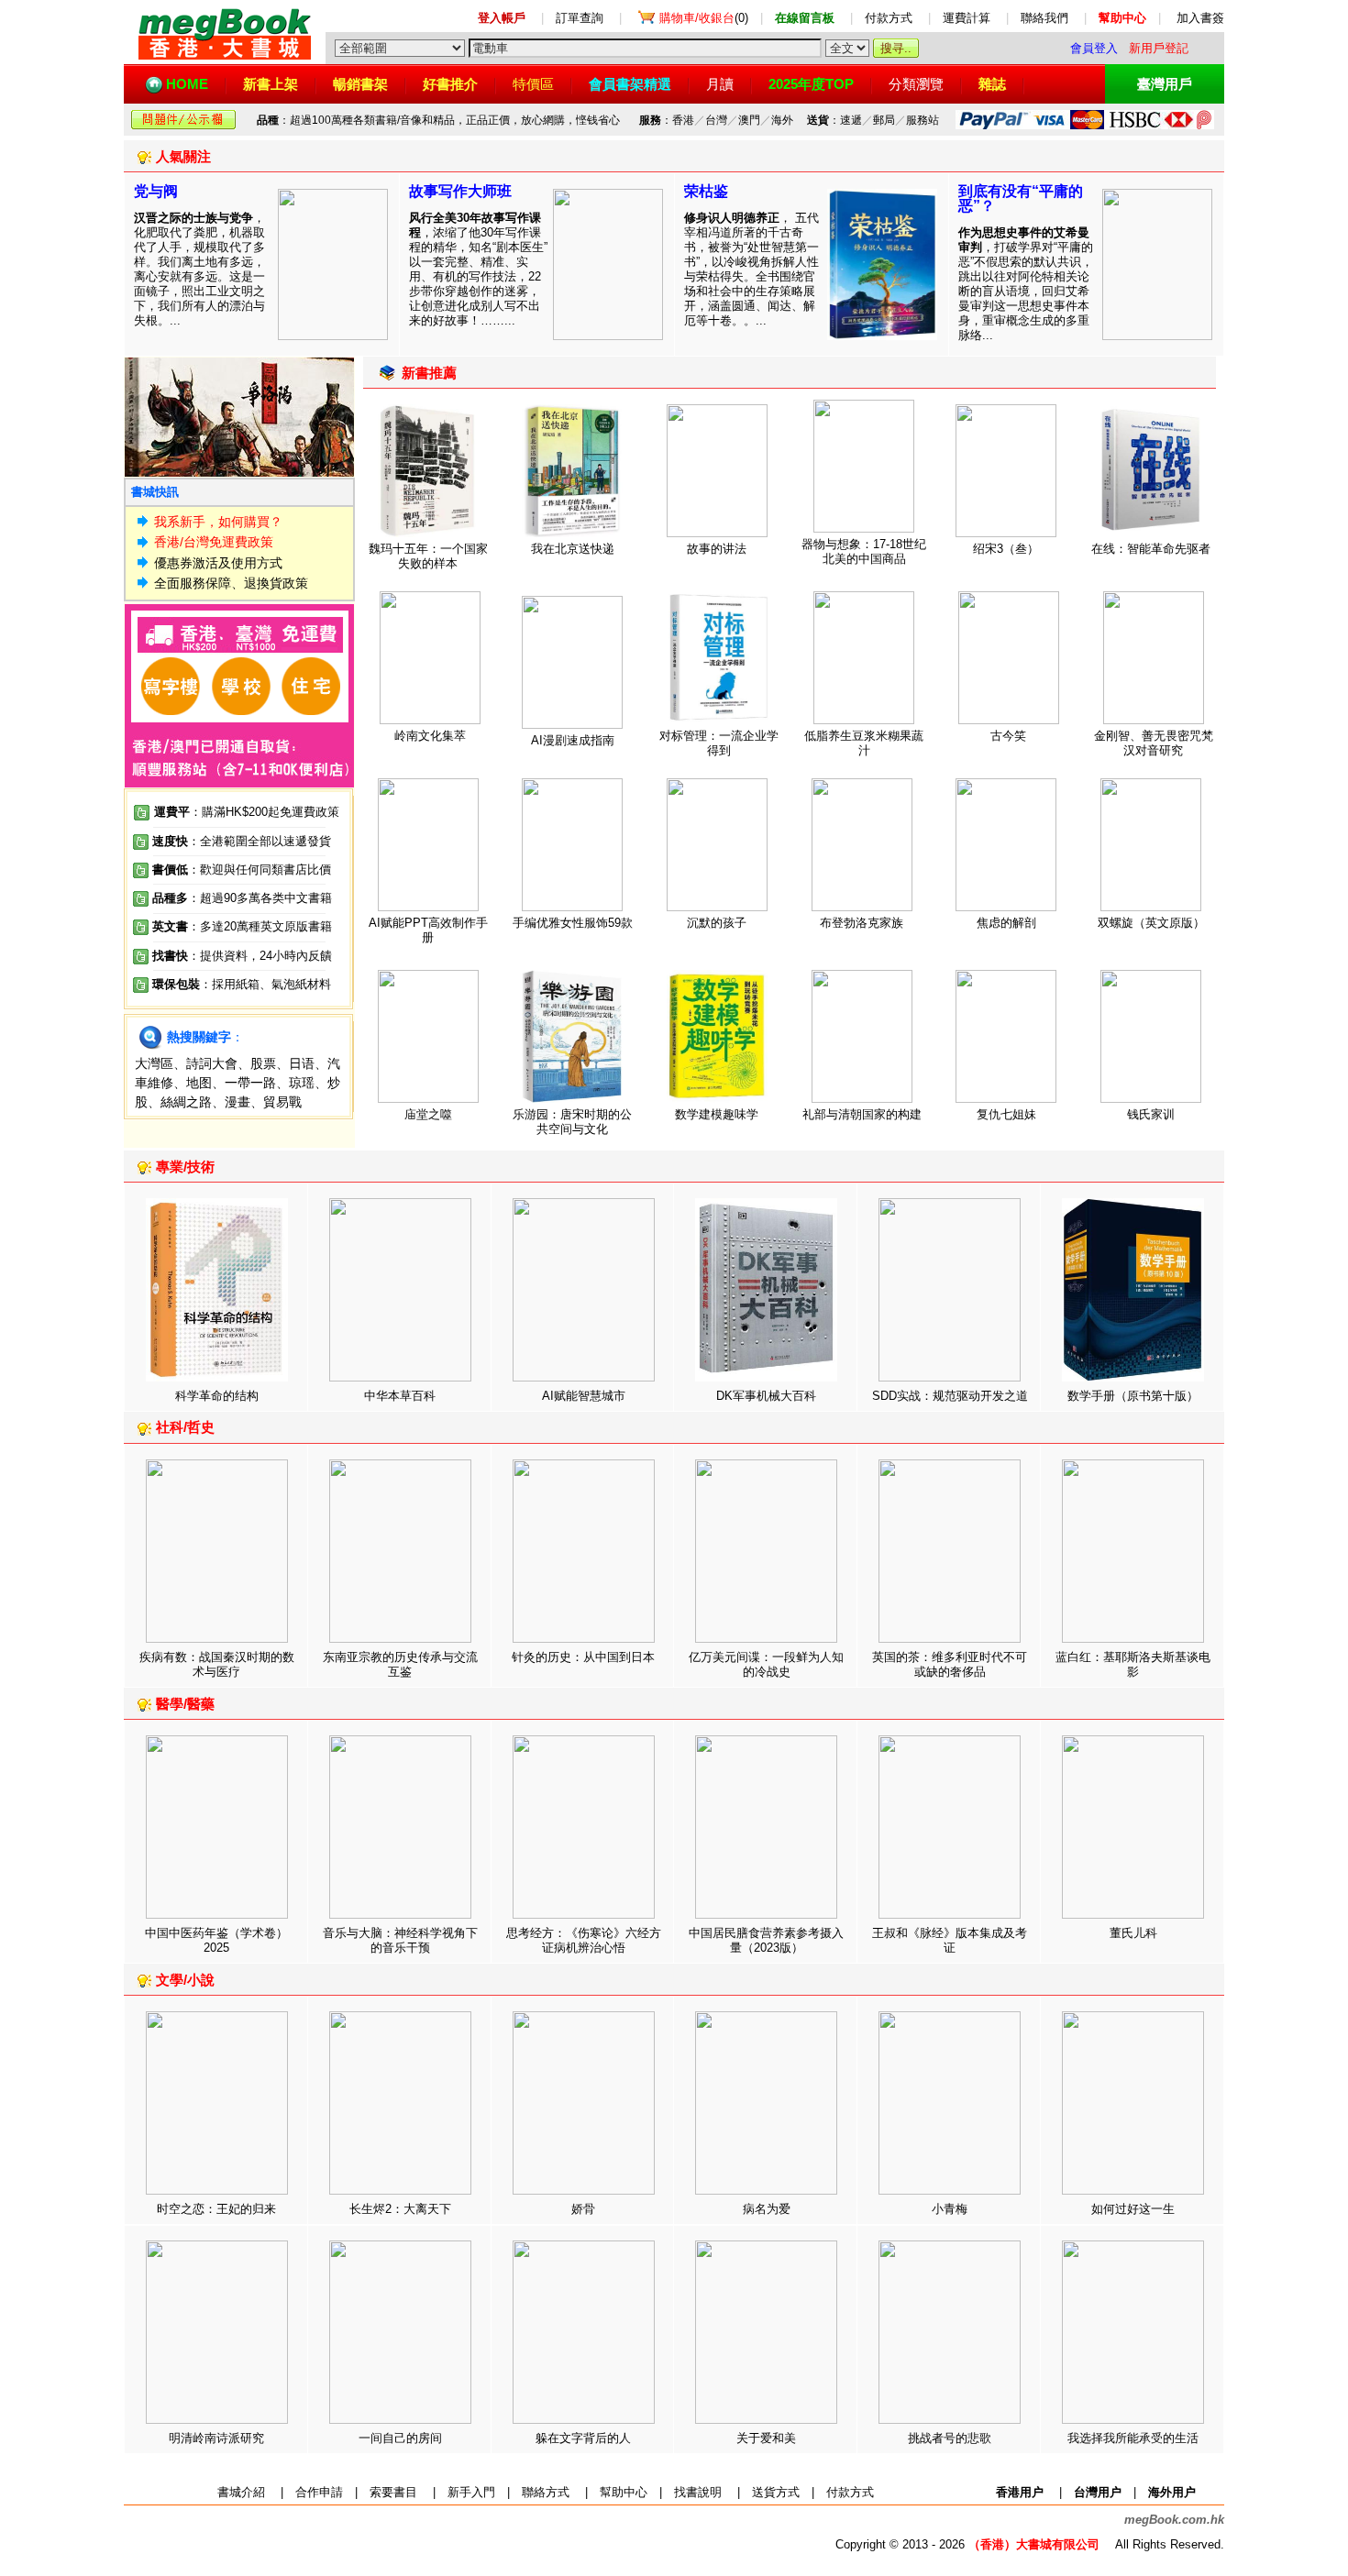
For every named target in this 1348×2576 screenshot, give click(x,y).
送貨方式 (776, 2492)
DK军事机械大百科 (766, 1396)
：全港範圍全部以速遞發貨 (242, 841)
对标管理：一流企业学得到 (719, 743)
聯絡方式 (546, 2492)
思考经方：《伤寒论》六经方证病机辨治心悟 (584, 1940)
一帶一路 (250, 1083)
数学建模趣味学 (717, 1114)
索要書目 (393, 2492)
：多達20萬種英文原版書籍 (242, 926)
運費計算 (967, 18)
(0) (704, 18)
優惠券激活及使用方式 (218, 563)
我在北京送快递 (573, 549)
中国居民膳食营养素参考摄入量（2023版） (766, 1940)
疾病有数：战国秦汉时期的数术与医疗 (217, 1664)
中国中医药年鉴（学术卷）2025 (216, 1940)
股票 (263, 1063)
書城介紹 (241, 2492)
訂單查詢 (580, 18)
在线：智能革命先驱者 (1151, 549)
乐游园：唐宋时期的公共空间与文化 (572, 1122)
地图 (199, 1083)
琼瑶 (302, 1083)
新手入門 (471, 2492)
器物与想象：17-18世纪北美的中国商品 (864, 551)
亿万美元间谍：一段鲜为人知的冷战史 (766, 1664)
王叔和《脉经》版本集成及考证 (950, 1940)
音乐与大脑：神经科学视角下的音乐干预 (400, 1940)
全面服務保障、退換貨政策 (231, 583)
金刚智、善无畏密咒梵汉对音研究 (1154, 743)
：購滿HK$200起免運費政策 (247, 812)
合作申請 (319, 2492)
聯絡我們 (1044, 18)
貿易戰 (282, 1102)
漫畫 (238, 1102)
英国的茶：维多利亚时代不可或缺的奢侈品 (950, 1664)
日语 (302, 1063)
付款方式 (889, 18)
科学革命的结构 (217, 1396)
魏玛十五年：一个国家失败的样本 (428, 556)
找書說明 (698, 2492)
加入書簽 (1200, 18)
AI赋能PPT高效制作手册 (428, 930)
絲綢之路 (186, 1102)
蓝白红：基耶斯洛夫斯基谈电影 (1133, 1664)
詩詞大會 (212, 1063)
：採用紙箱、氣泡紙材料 (265, 984)
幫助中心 (624, 2492)
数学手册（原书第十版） (1133, 1396)
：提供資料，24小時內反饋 (260, 956)
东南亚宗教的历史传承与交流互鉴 (400, 1664)
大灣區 (154, 1063)
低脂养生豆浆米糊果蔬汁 (864, 743)
